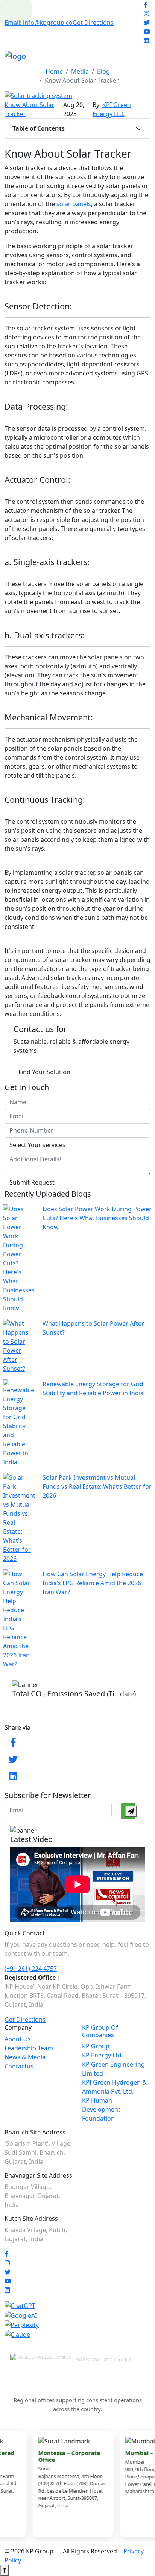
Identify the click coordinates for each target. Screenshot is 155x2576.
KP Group (96, 2046)
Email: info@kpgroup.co (39, 23)
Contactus (19, 2066)
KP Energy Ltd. (103, 2055)
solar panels (74, 204)
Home (54, 71)
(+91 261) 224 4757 (31, 1969)
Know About (22, 105)
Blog (103, 71)
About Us (18, 2039)
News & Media (25, 2057)
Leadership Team (29, 2048)
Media (80, 71)
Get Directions (93, 23)
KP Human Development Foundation (101, 2109)
